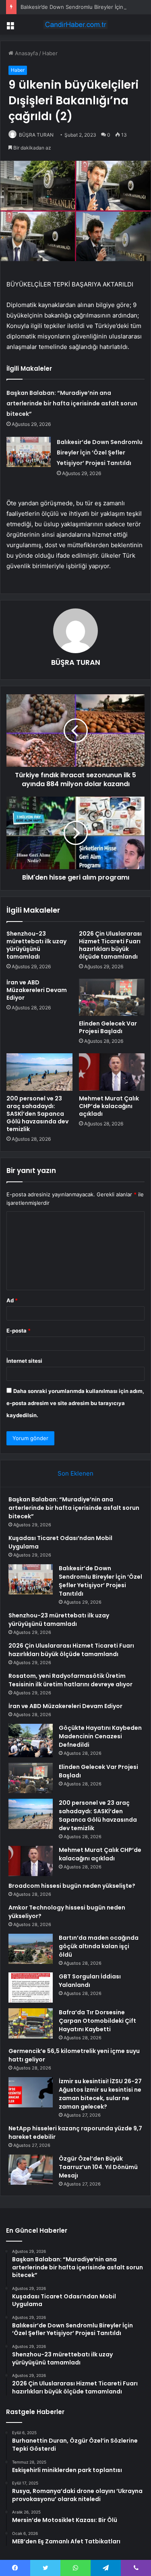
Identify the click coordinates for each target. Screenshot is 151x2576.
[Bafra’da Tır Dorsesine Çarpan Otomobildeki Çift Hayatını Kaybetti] (31, 2023)
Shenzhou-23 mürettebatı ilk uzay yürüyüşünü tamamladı (36, 945)
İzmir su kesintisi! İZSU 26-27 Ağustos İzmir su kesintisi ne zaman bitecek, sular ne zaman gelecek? (100, 2094)
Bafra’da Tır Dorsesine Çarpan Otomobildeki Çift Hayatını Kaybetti (97, 2021)
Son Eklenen (75, 1473)
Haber (50, 53)
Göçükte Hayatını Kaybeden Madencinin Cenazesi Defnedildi (100, 1736)
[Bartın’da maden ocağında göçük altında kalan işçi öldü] (31, 1949)
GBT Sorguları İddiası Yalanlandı (90, 1981)
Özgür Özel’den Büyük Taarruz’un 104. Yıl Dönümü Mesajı (98, 2167)
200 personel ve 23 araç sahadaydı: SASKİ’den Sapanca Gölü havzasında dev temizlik (37, 1114)
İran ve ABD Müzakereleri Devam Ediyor (37, 990)
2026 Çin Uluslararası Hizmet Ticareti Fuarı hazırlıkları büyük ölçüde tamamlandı (110, 945)
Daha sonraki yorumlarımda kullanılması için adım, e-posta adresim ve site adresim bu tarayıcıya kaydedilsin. (75, 1403)
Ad (12, 1300)
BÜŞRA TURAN (36, 135)
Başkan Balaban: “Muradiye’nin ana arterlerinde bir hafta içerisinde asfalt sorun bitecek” (72, 403)
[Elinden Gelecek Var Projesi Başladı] (112, 997)
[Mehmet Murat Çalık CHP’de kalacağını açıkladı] (112, 1072)
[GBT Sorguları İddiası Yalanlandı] (31, 1988)
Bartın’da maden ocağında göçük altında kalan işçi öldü (99, 1946)
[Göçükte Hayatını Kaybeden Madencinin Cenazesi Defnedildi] (31, 1741)
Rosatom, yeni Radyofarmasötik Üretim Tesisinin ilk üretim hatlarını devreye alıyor (70, 1680)
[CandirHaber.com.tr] (76, 25)
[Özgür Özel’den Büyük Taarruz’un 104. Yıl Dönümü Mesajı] (31, 2170)
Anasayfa (26, 53)
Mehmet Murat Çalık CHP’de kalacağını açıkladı (109, 1106)
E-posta (19, 1331)
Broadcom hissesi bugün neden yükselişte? (72, 1886)
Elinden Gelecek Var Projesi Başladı (108, 1027)
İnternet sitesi (24, 1361)
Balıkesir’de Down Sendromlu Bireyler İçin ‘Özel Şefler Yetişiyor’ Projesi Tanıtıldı (100, 453)
